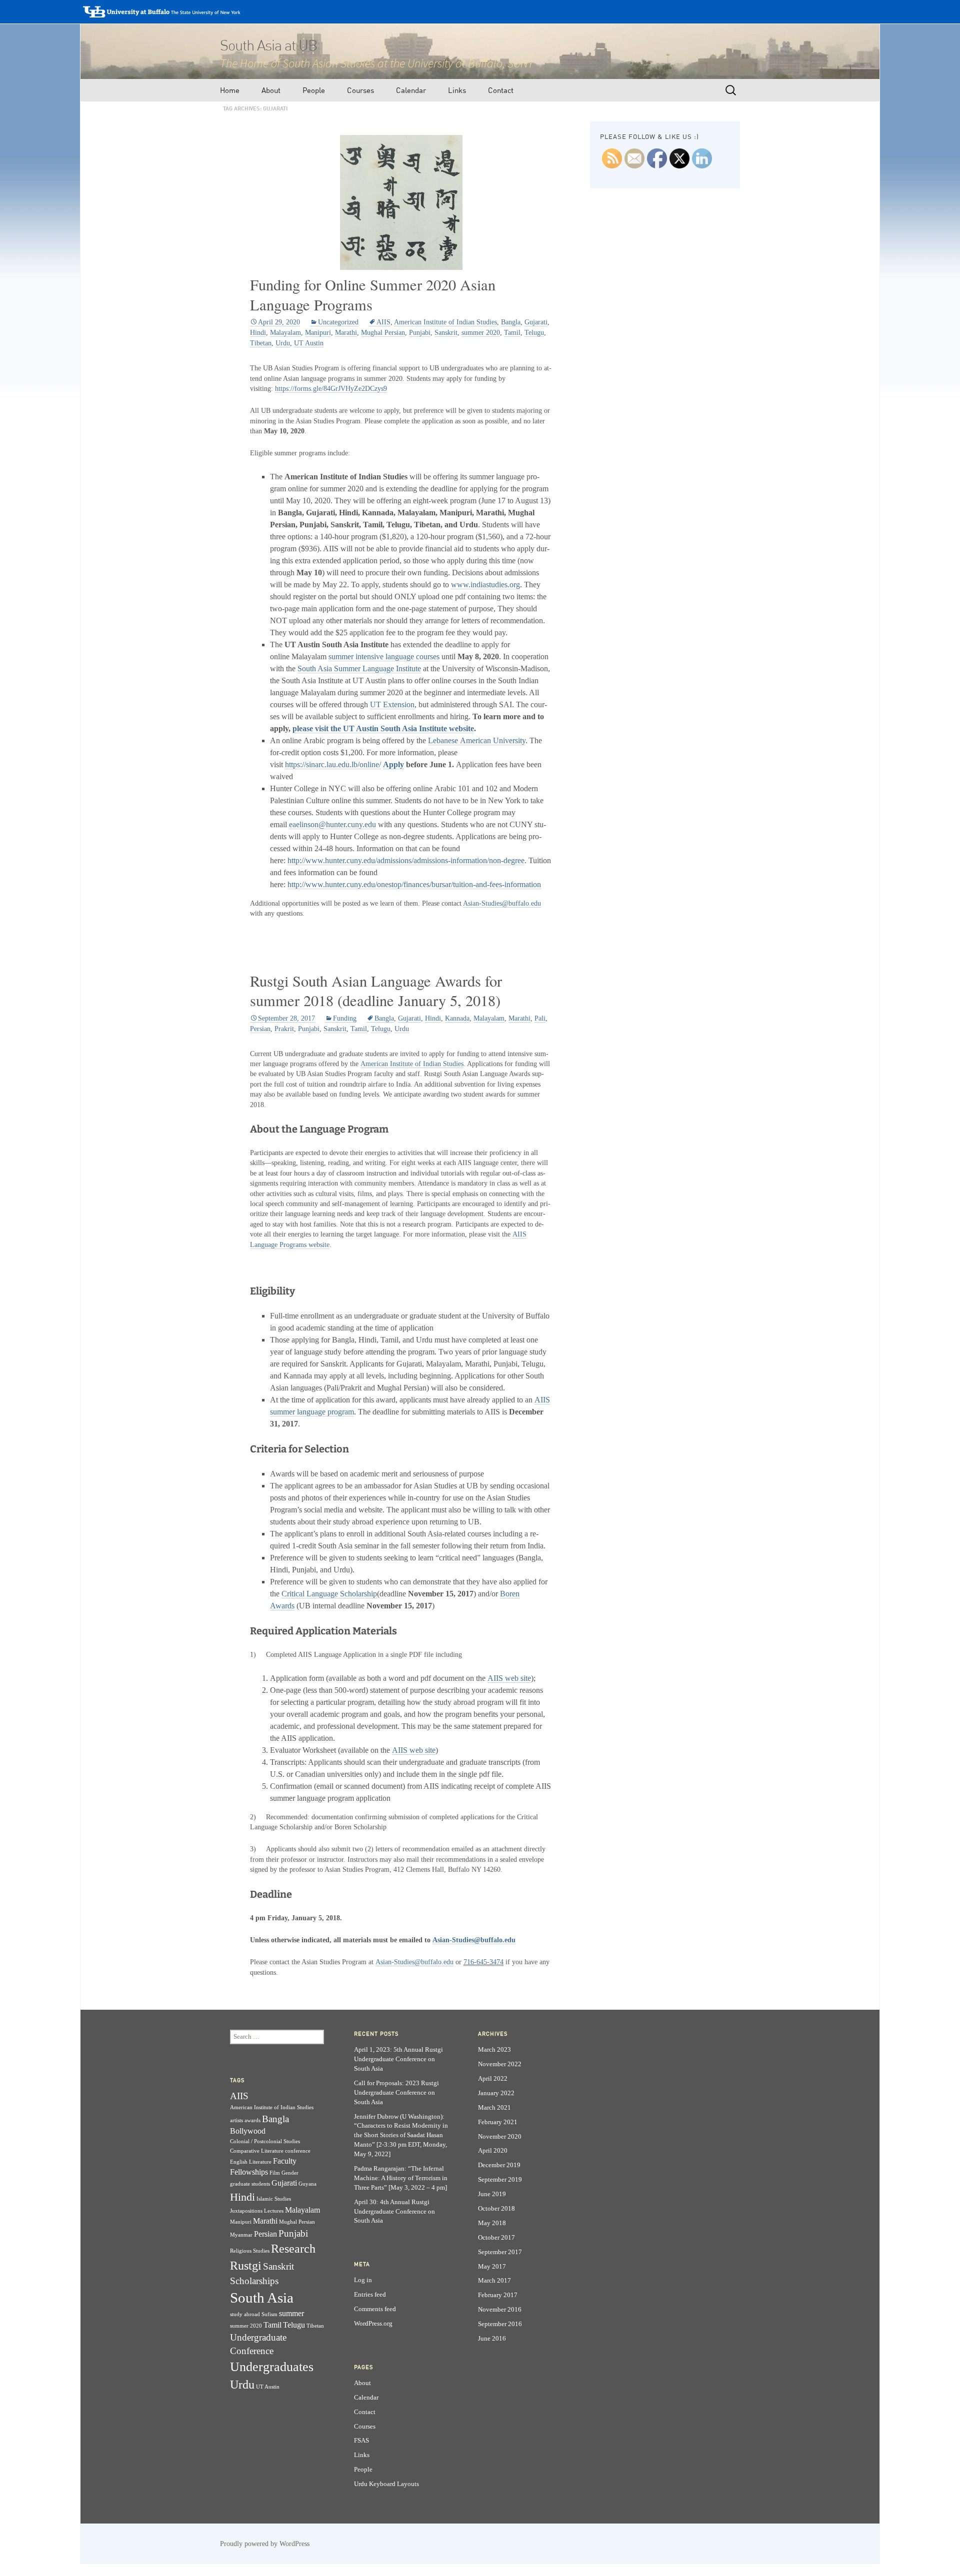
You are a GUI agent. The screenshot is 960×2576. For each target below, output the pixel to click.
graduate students (250, 2184)
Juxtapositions (246, 2211)
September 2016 (500, 2324)
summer (291, 2313)
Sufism (269, 2314)
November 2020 (500, 2137)
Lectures (274, 2211)
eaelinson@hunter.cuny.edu (332, 824)
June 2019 (492, 2194)
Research (293, 2248)
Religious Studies (250, 2251)
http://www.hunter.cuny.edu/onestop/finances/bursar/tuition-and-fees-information (414, 884)
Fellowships (249, 2172)
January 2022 (496, 2093)
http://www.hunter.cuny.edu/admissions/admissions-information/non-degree (406, 860)
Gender (290, 2173)
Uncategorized (338, 322)
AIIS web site (509, 1678)
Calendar (411, 90)
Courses (360, 90)
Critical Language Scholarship (329, 1594)
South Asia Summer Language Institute (359, 668)
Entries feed (370, 2295)
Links (457, 90)
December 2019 (499, 2165)
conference (298, 2151)
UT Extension (392, 704)
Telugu (534, 333)
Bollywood (248, 2131)
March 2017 (494, 2281)
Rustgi (246, 2265)
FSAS (361, 2441)
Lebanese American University (477, 740)
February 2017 (498, 2295)
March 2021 (494, 2108)
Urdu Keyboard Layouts (386, 2484)
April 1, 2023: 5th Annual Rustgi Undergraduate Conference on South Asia (398, 2059)
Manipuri (318, 333)
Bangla (511, 322)
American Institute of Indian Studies (445, 322)
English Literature (251, 2162)
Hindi (258, 333)
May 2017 (492, 2267)
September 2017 (500, 2252)
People (314, 90)
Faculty (285, 2161)
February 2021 (498, 2122)
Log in (363, 2280)
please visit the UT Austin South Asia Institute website (383, 728)
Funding (345, 1018)
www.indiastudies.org (485, 585)
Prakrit (284, 1029)
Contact (501, 90)
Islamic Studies (274, 2199)
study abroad (245, 2314)
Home (230, 90)
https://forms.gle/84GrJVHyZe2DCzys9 (331, 389)
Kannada (457, 1018)
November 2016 (500, 2310)
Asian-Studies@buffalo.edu (502, 903)
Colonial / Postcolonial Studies (265, 2141)
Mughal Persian (383, 333)
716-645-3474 (483, 1962)
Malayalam (285, 333)
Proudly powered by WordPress (265, 2544)
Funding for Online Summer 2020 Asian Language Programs (373, 295)
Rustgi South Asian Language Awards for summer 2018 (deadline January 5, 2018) (376, 991)
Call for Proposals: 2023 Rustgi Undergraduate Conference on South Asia (396, 2093)
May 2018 (492, 2223)
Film (275, 2173)
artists (236, 2120)
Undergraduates (272, 2367)
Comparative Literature (257, 2151)
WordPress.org (373, 2324)
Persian (260, 1029)
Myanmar (241, 2235)
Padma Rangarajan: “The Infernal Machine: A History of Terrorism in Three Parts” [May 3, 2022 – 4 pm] (401, 2178)
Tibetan (261, 343)
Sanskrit (446, 333)
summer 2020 (481, 333)
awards (252, 2120)
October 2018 (496, 2209)
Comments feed (375, 2309)
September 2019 (500, 2180)
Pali (540, 1018)
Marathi (346, 333)
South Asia (262, 2298)
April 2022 (493, 2079)
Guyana (307, 2184)
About (271, 90)
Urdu (283, 343)
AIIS (383, 322)
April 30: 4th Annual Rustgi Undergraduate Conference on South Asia (394, 2212)
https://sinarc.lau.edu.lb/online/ (333, 764)
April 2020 (493, 2151)
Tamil (512, 333)
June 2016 (492, 2339)
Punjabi (420, 333)
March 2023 (494, 2050)
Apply (393, 764)
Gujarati (536, 322)
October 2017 (496, 2238)
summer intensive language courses (384, 656)
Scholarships (254, 2281)
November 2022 (500, 2064)
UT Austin (309, 343)
